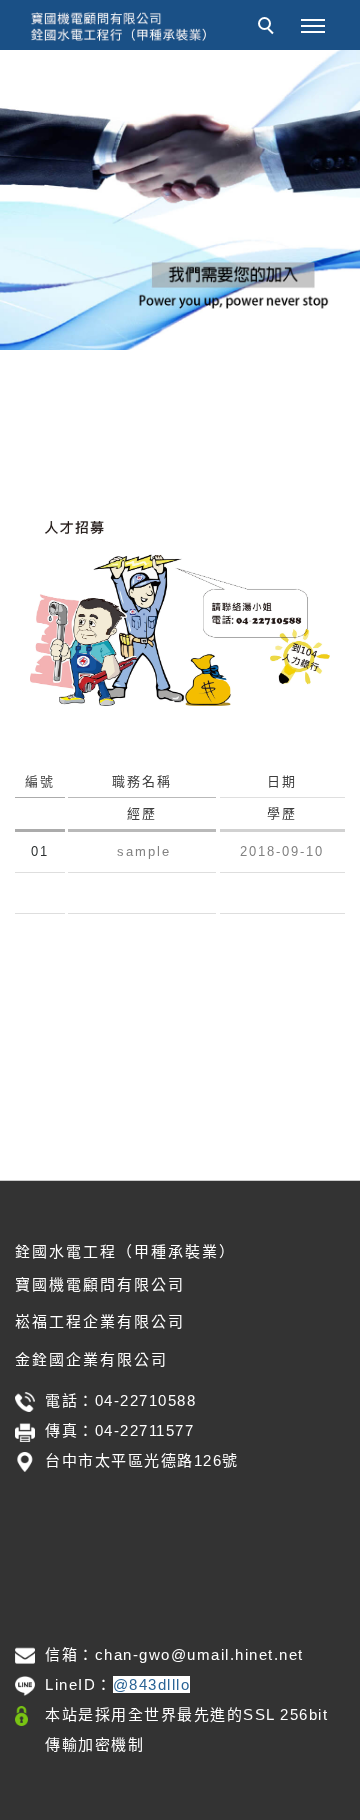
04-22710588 (146, 1400)
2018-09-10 (282, 851)
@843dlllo (152, 1684)
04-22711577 (145, 1430)
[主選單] (313, 27)
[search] (269, 28)
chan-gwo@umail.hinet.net (199, 1654)
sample (144, 851)
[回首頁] (120, 26)
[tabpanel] (180, 200)
